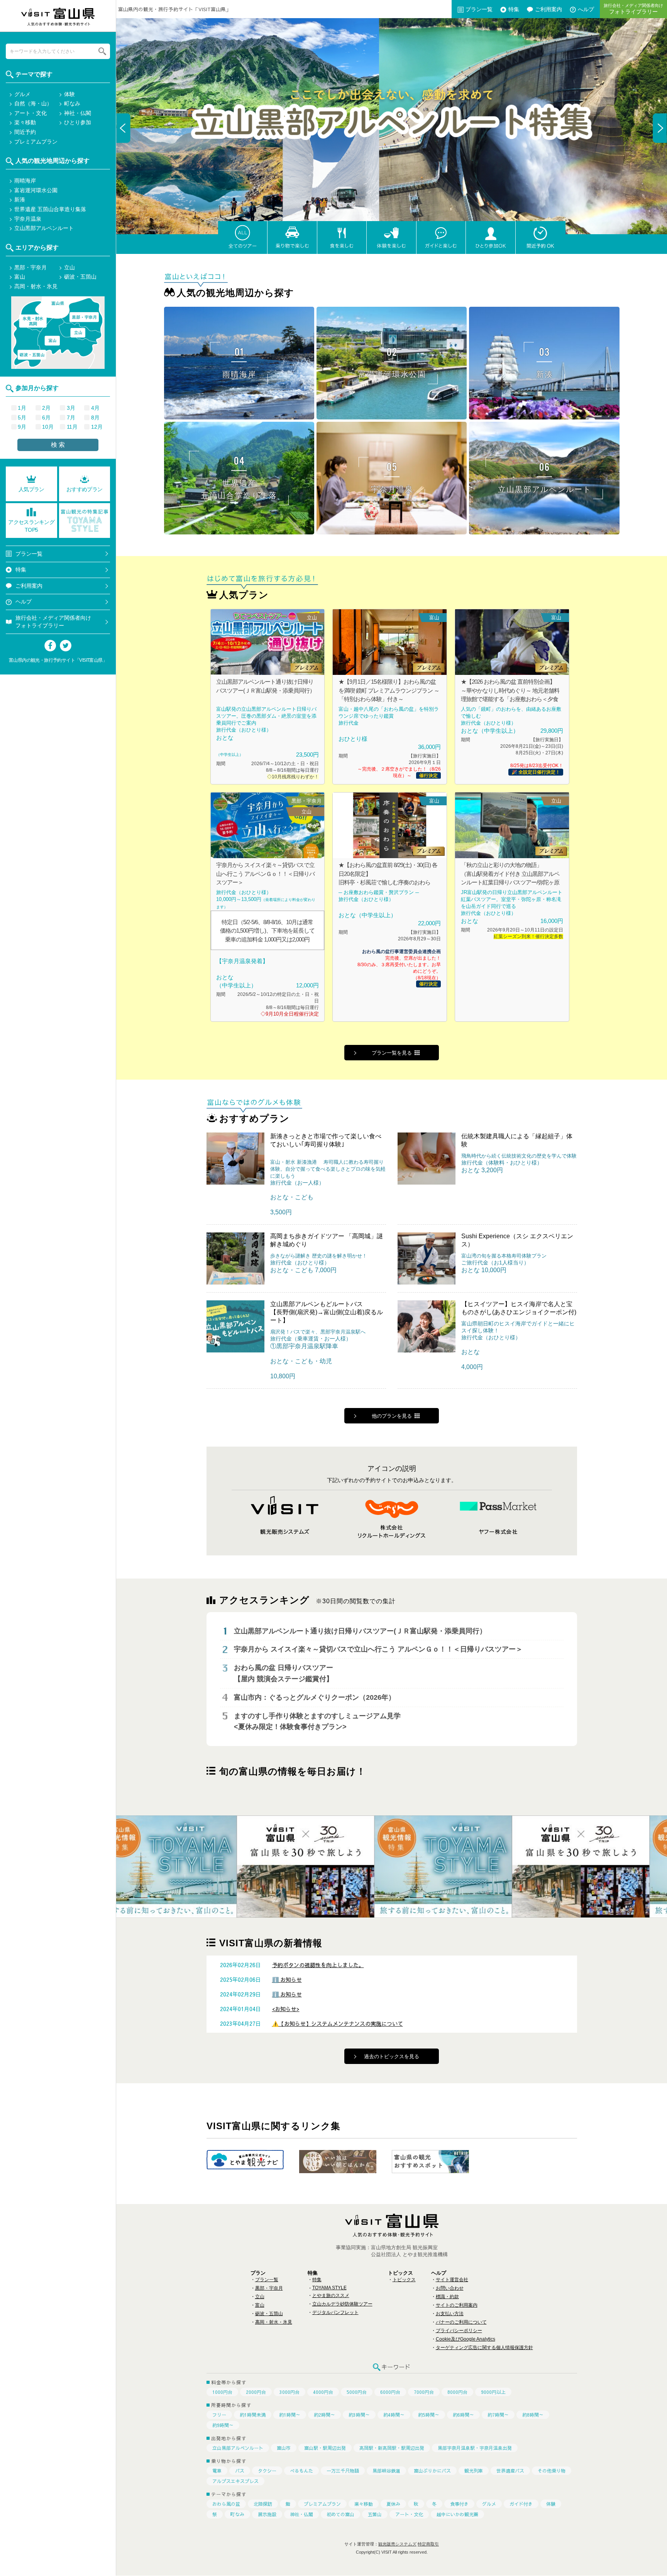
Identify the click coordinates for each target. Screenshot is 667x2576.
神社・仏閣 (301, 2514)
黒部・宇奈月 (269, 2288)
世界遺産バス (510, 2471)
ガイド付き (521, 2504)
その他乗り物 (552, 2471)
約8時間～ (533, 2415)
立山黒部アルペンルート (238, 2448)
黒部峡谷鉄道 (386, 2471)
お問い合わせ (450, 2288)
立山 (260, 2297)
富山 (260, 2305)
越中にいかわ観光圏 (457, 2514)
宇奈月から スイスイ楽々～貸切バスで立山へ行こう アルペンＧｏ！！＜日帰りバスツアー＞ (378, 1650)
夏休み (393, 2504)
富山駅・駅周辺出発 (325, 2448)
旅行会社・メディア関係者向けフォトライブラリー (53, 622)
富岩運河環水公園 (36, 190)
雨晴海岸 (25, 181)
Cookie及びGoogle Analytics (466, 2339)
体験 (551, 2504)
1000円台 (222, 2392)
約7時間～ (498, 2415)
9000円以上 (493, 2392)
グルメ (489, 2504)
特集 (514, 9)
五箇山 (375, 2514)
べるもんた (301, 2471)
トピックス (404, 2280)
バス (240, 2471)
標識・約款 (447, 2297)
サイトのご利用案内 (457, 2305)
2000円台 (256, 2392)
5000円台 (357, 2392)
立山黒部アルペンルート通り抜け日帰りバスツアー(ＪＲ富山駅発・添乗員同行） (360, 1631)
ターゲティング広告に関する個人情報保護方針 (484, 2348)
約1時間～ (290, 2415)
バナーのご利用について (461, 2322)
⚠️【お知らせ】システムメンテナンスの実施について (338, 2023)
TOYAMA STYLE (329, 2288)
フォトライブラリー (633, 9)
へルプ (586, 9)
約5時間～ (429, 2415)
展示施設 (267, 2514)
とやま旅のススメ (331, 2295)
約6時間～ (463, 2415)
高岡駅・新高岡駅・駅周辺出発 (392, 2448)
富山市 (284, 2448)
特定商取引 (428, 2544)
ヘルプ (24, 602)
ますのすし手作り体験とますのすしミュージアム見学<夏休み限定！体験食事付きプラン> (317, 1722)
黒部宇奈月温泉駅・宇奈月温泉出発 (475, 2448)
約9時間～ (223, 2425)
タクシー (267, 2471)
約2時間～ (324, 2415)
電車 (217, 2471)
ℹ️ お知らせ (287, 1979)
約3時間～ (359, 2415)
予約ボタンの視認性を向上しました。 (318, 1965)
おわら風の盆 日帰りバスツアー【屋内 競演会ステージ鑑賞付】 (284, 1673)
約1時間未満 (253, 2415)
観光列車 (474, 2471)
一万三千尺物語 (343, 2471)
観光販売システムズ (397, 2544)
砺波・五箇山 (269, 2314)
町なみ (237, 2514)
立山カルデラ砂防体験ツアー (342, 2304)
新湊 (20, 199)
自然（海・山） (33, 103)
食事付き (459, 2504)
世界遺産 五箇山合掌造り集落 (50, 209)
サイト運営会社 (452, 2280)
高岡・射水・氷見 (274, 2322)
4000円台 (323, 2392)
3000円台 (289, 2392)
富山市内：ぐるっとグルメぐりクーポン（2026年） (315, 1697)
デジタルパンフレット (335, 2312)
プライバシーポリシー (459, 2331)
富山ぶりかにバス (432, 2471)
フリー (219, 2415)
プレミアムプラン (322, 2504)
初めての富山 (340, 2514)
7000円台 (424, 2392)
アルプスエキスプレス (235, 2481)
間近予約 (25, 132)
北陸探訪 (263, 2504)
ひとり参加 (78, 122)
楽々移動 (364, 2504)
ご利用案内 (548, 9)
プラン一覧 (479, 9)
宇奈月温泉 (28, 219)
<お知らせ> (286, 2009)
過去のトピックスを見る (392, 2056)
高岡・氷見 (33, 321)
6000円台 (390, 2392)
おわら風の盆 (226, 2504)
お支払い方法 (450, 2314)
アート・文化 (409, 2514)
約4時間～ (394, 2415)
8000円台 (457, 2392)
